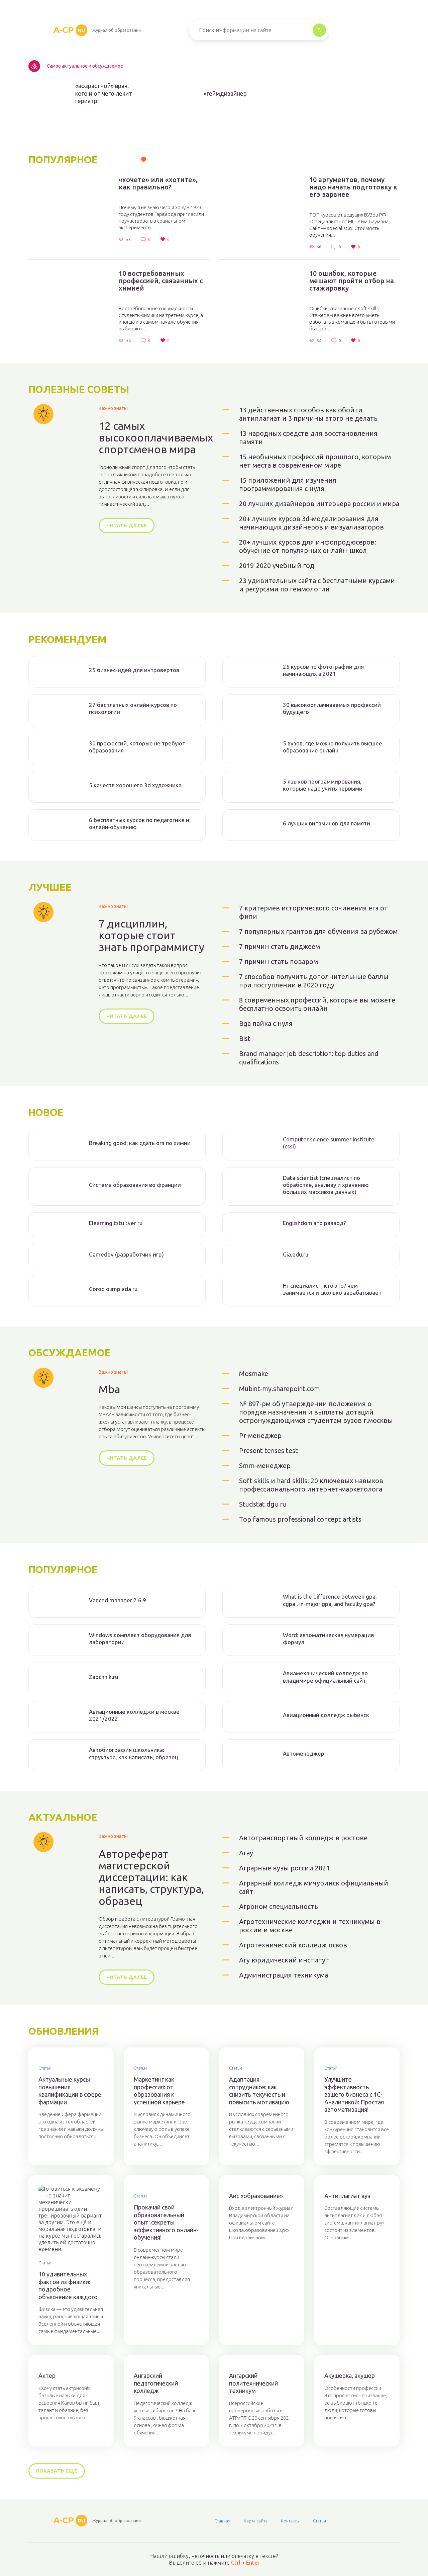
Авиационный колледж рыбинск (326, 1715)
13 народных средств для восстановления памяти (308, 437)
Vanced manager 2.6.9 (118, 1600)
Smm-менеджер (265, 1466)
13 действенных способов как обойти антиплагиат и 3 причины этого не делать (308, 414)
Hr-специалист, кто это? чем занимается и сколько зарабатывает (332, 1289)
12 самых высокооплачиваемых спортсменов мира (156, 438)
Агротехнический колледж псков (293, 1945)
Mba (109, 1389)
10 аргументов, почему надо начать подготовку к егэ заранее (353, 187)
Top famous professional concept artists (300, 1519)
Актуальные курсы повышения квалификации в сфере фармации (70, 2091)
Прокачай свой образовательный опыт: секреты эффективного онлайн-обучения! (166, 2222)
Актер (47, 2376)
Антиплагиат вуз (347, 2196)
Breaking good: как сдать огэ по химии (140, 1143)
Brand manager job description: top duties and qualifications (309, 1058)
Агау (246, 1853)
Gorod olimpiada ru (113, 1289)
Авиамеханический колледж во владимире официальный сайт (325, 1677)
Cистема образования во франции (135, 1185)
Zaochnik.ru (103, 1677)
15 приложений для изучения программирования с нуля (288, 484)
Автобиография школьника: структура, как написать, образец (134, 1753)
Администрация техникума (284, 1975)
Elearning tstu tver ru (116, 1223)
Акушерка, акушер (350, 2376)
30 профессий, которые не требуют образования (137, 747)
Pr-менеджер (260, 1435)
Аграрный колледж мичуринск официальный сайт (314, 1887)
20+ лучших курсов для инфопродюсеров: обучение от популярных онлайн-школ (308, 546)
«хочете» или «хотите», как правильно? (158, 183)
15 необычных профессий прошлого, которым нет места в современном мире (315, 461)
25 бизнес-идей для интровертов (134, 670)
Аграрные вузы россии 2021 (284, 1868)
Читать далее (127, 525)
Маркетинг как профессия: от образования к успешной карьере (159, 2091)
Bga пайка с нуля (266, 1023)
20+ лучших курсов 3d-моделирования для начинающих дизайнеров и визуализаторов (311, 523)
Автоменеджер (304, 1753)
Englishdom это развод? (314, 1223)
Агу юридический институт (284, 1960)
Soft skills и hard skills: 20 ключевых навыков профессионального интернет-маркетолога (311, 1485)
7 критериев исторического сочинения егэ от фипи (313, 912)
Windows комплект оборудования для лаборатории (140, 1638)
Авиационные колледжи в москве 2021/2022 (134, 1715)
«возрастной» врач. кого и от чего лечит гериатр (104, 93)
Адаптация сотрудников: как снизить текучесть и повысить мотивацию (259, 2091)
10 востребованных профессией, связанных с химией (161, 281)
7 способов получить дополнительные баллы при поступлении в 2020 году (314, 981)
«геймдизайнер (225, 93)
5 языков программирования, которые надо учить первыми (323, 785)
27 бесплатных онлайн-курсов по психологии (133, 708)
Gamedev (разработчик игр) (126, 1254)
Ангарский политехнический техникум (253, 2383)
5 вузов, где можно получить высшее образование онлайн (333, 747)
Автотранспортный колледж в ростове (303, 1838)
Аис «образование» (256, 2196)
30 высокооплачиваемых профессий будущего (332, 708)
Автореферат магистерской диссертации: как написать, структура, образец (151, 1877)
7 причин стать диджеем (280, 946)
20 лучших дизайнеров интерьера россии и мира (319, 504)
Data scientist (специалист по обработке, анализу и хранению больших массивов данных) (326, 1185)
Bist (245, 1038)
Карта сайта (256, 2521)
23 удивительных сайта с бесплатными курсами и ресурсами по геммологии (317, 585)
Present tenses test (269, 1451)
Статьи (45, 2068)
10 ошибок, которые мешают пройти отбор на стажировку (352, 281)
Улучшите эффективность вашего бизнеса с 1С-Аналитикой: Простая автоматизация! (354, 2094)
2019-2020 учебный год (277, 566)
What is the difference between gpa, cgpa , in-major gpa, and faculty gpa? (330, 1600)
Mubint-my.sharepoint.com (280, 1389)
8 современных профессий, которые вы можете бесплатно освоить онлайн (317, 1004)
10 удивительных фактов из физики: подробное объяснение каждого (68, 2285)
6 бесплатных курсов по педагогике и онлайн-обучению (139, 823)
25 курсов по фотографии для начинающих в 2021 (323, 670)
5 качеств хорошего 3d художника (135, 785)
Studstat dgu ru (263, 1504)
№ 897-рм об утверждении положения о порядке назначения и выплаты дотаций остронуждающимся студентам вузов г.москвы (316, 1412)
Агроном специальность (279, 1906)
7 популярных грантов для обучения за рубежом (318, 931)
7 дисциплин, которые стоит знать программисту (151, 935)
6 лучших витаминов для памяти (327, 823)
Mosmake (254, 1374)
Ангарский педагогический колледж (156, 2383)
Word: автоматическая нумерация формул (328, 1638)
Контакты (290, 2521)
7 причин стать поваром (279, 961)
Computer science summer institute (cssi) (329, 1143)
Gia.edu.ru (296, 1254)
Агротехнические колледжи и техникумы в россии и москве (310, 1926)
